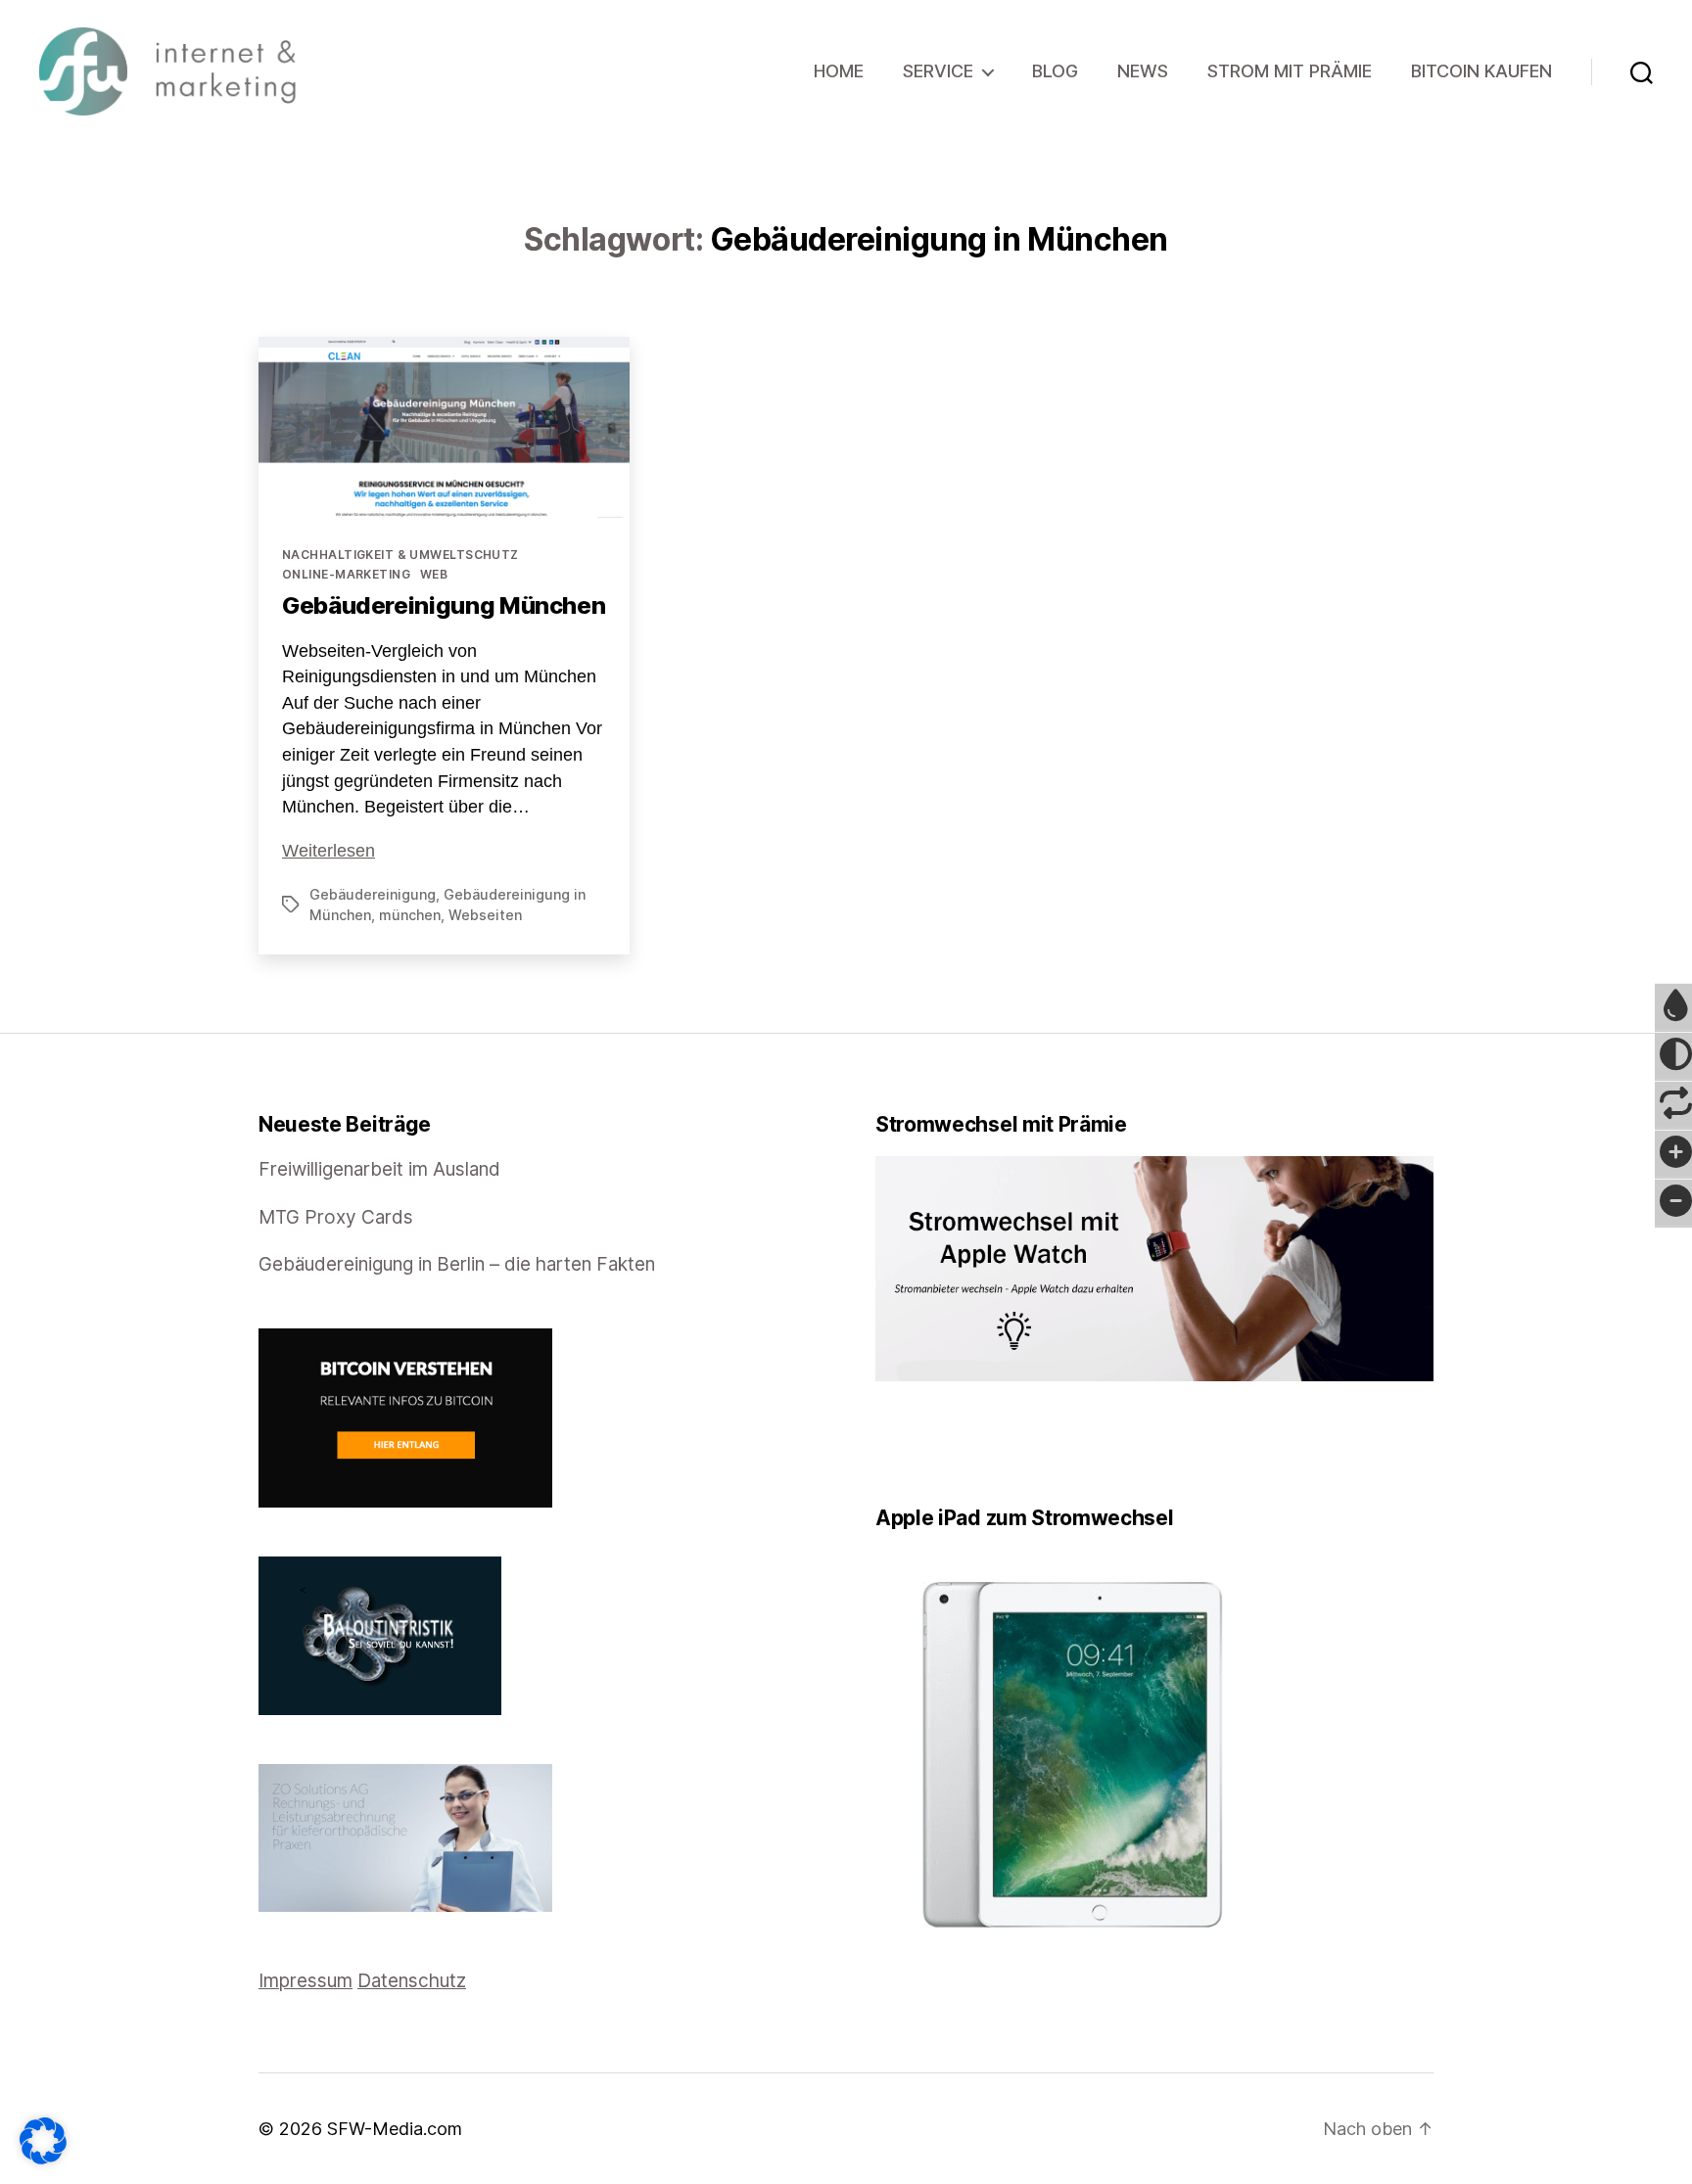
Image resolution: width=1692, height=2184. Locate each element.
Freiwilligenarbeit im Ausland (379, 1169)
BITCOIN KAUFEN (1481, 71)
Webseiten (485, 915)
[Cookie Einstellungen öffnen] (43, 2141)
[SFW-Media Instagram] (923, 1443)
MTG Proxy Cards (336, 1217)
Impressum (305, 1981)
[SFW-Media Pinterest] (937, 1443)
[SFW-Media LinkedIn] (910, 1443)
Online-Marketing (346, 574)
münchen (410, 915)
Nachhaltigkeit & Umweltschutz (400, 555)
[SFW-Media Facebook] (882, 1443)
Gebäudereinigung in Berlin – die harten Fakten (457, 1264)
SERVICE (938, 71)
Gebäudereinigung (373, 894)
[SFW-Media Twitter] (896, 1443)
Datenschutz (412, 1981)
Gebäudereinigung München (444, 605)
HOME (839, 71)
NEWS (1143, 71)
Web (434, 574)
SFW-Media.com (395, 2129)
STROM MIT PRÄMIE (1290, 71)
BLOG (1055, 71)
